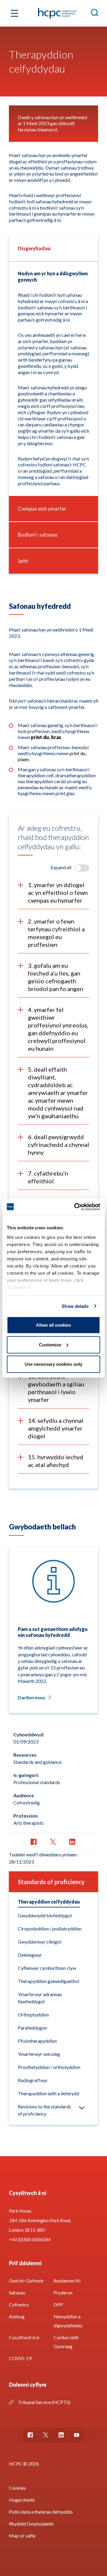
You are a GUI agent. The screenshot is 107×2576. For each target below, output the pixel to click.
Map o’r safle (22, 2536)
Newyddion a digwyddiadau (68, 2321)
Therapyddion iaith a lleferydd (48, 2093)
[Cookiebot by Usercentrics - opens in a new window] (75, 1207)
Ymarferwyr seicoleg (39, 2054)
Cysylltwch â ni (24, 2337)
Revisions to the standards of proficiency (44, 2110)
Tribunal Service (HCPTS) (44, 2402)
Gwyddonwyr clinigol (40, 1942)
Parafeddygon (32, 2028)
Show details (75, 1306)
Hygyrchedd (22, 2500)
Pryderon (63, 2292)
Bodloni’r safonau (38, 535)
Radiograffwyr (33, 2080)
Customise (50, 1344)
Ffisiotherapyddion (37, 2041)
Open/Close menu (82, 2108)
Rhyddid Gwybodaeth (31, 2524)
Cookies (17, 2488)
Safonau (17, 2292)
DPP (58, 2304)
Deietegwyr (30, 1955)
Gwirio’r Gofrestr (26, 2281)
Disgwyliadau (34, 248)
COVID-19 (20, 2358)
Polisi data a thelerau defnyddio (41, 2512)
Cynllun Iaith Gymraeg (66, 2342)
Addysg (17, 2316)
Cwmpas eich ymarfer (42, 509)
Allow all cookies (53, 1325)
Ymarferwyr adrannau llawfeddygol (40, 1998)
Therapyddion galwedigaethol (48, 1981)
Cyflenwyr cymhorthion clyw (47, 1968)
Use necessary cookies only (53, 1364)
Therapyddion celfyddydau (49, 1902)
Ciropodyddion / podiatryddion (50, 1928)
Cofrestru (19, 2304)
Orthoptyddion (33, 2014)
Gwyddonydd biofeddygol (45, 1915)
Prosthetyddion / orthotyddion (49, 2067)
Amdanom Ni (67, 2281)
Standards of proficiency (51, 1882)
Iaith (23, 561)
